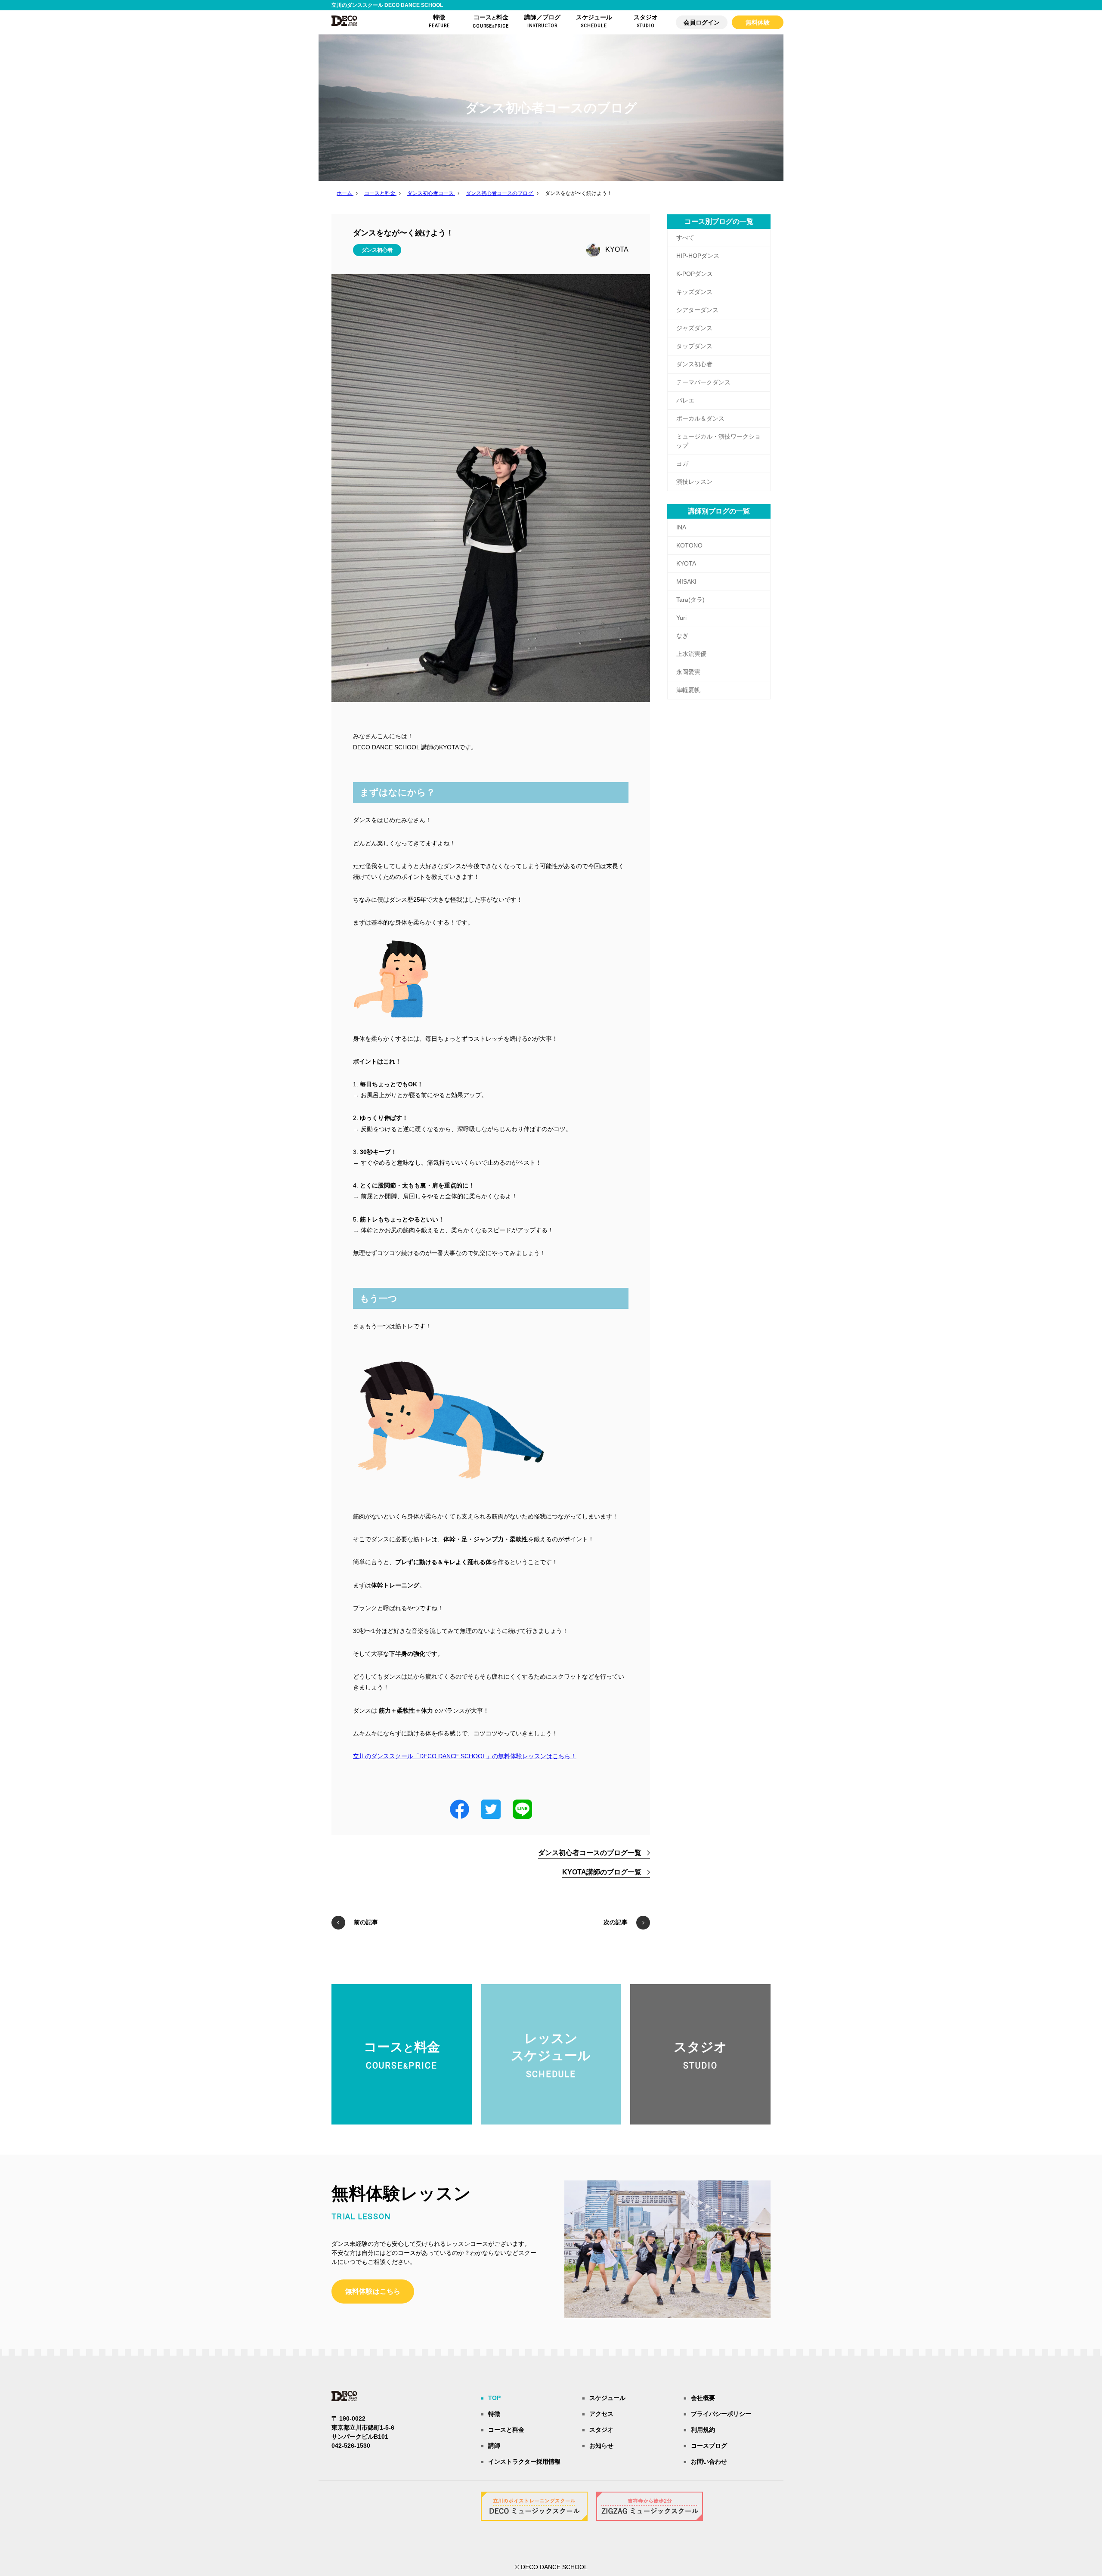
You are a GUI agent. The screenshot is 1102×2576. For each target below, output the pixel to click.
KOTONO (689, 545)
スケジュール (607, 2398)
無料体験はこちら (373, 2291)
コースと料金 (506, 2430)
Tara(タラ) (690, 600)
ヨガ (682, 464)
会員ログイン (702, 22)
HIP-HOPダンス (698, 256)
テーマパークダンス (703, 382)
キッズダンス (694, 292)
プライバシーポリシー (721, 2414)
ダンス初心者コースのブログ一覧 (590, 1853)
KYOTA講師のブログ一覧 (602, 1872)
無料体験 (758, 22)
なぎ (682, 636)
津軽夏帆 (688, 690)
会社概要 (703, 2398)
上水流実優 (691, 654)
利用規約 (703, 2430)
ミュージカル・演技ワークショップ (718, 441)
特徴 (494, 2414)
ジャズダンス (694, 328)
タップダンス (694, 346)
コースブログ (709, 2446)
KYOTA (617, 249)
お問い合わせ (709, 2462)
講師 (494, 2446)
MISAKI (686, 581)
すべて (685, 238)
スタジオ (601, 2430)
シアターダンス (697, 310)
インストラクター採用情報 (524, 2462)
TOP (494, 2398)
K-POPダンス (695, 274)
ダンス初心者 (377, 250)
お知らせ (601, 2446)
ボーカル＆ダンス (700, 418)
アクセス (601, 2414)
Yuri (681, 618)
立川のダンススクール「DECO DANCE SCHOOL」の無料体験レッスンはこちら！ (465, 1756)
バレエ (685, 400)
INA (681, 527)
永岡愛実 (688, 672)
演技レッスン (694, 482)
